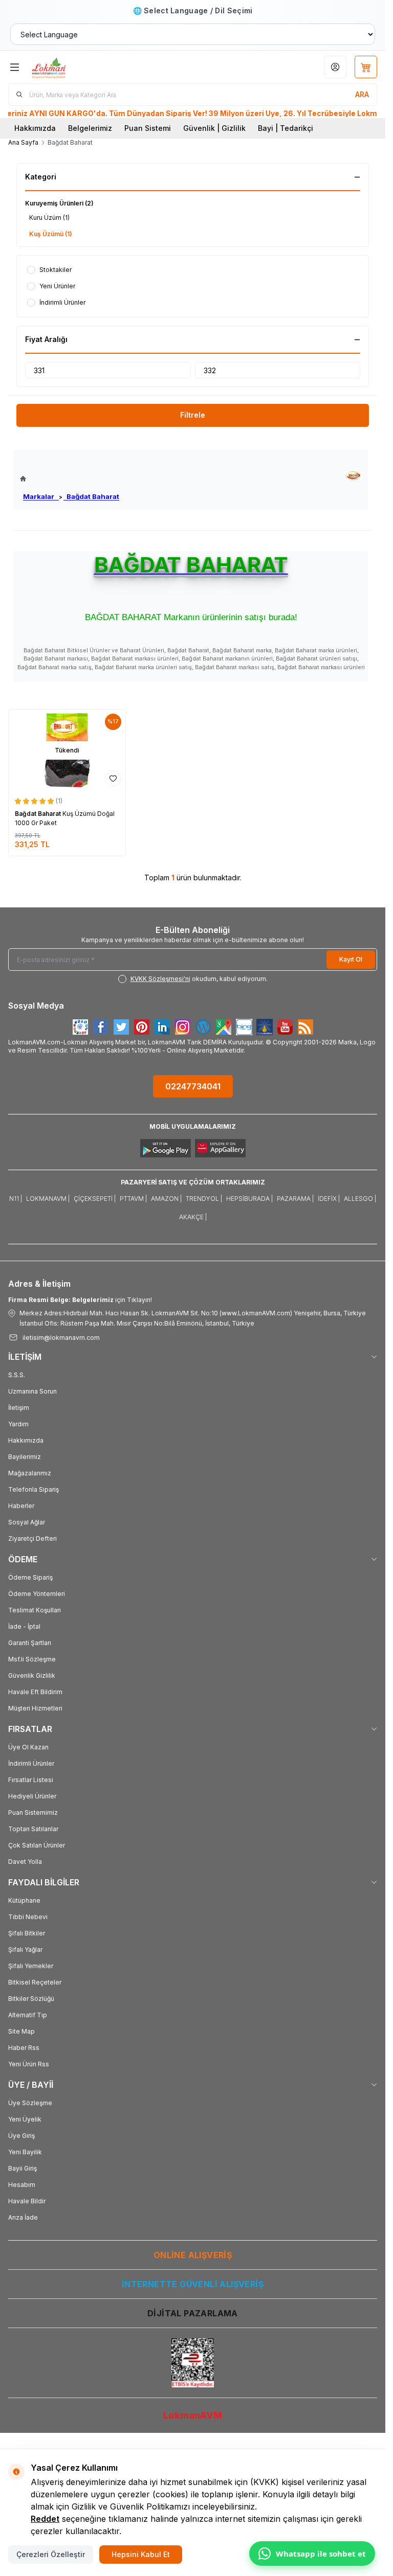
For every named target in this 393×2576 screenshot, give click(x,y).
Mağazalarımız (30, 1473)
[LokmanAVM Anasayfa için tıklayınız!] (70, 479)
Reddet (45, 2519)
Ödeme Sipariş (30, 1577)
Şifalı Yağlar (25, 1950)
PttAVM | (133, 1199)
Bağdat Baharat (91, 496)
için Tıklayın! (80, 1300)
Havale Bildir (27, 2201)
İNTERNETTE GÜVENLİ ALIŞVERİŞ (193, 2284)
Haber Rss (24, 2048)
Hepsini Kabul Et (141, 2554)
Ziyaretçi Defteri (32, 1538)
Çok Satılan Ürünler (37, 1845)
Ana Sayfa (23, 142)
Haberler (21, 1506)
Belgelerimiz (90, 128)
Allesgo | (360, 1199)
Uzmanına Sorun (32, 1391)
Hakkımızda (35, 128)
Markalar (41, 496)
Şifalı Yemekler (31, 1966)
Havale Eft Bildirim (35, 1692)
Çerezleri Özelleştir (51, 2554)
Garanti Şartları (30, 1643)
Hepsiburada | (249, 1199)
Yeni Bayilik (25, 2152)
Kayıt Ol (351, 959)
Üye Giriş (21, 2136)
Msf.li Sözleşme (32, 1659)
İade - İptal (24, 1626)
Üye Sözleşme (30, 2103)
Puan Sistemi (148, 128)
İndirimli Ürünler (31, 1763)
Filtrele (193, 415)
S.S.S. (17, 1375)
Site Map (21, 2031)
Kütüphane (24, 1900)
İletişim (19, 1408)
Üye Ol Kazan (28, 1747)
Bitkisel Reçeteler (35, 1982)
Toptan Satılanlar (33, 1829)
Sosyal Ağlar (27, 1522)
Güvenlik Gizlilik (32, 1675)
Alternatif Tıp (28, 2015)
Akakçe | (193, 1217)
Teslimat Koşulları (35, 1610)
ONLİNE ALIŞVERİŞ (193, 2255)
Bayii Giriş (23, 2168)
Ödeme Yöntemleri (37, 1594)
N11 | (16, 1199)
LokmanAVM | (48, 1199)
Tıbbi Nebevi (28, 1917)
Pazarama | (295, 1199)
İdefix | (329, 1199)
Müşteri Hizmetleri (35, 1708)
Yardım (18, 1424)
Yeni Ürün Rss (29, 2064)
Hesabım (22, 2185)
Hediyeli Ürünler (32, 1796)
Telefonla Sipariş (34, 1489)
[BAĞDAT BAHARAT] (353, 476)
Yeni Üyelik (25, 2119)
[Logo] (80, 67)
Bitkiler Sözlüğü (31, 1999)
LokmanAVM (193, 2415)
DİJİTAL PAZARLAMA (193, 2313)
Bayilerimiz (25, 1457)
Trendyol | (204, 1199)
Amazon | (166, 1199)
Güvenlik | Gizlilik (214, 128)
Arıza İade (23, 2217)
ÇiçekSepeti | (95, 1199)
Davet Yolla (25, 1862)
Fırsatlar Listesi (31, 1780)
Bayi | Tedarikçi (286, 128)
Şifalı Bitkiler (27, 1933)
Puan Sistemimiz (33, 1813)
